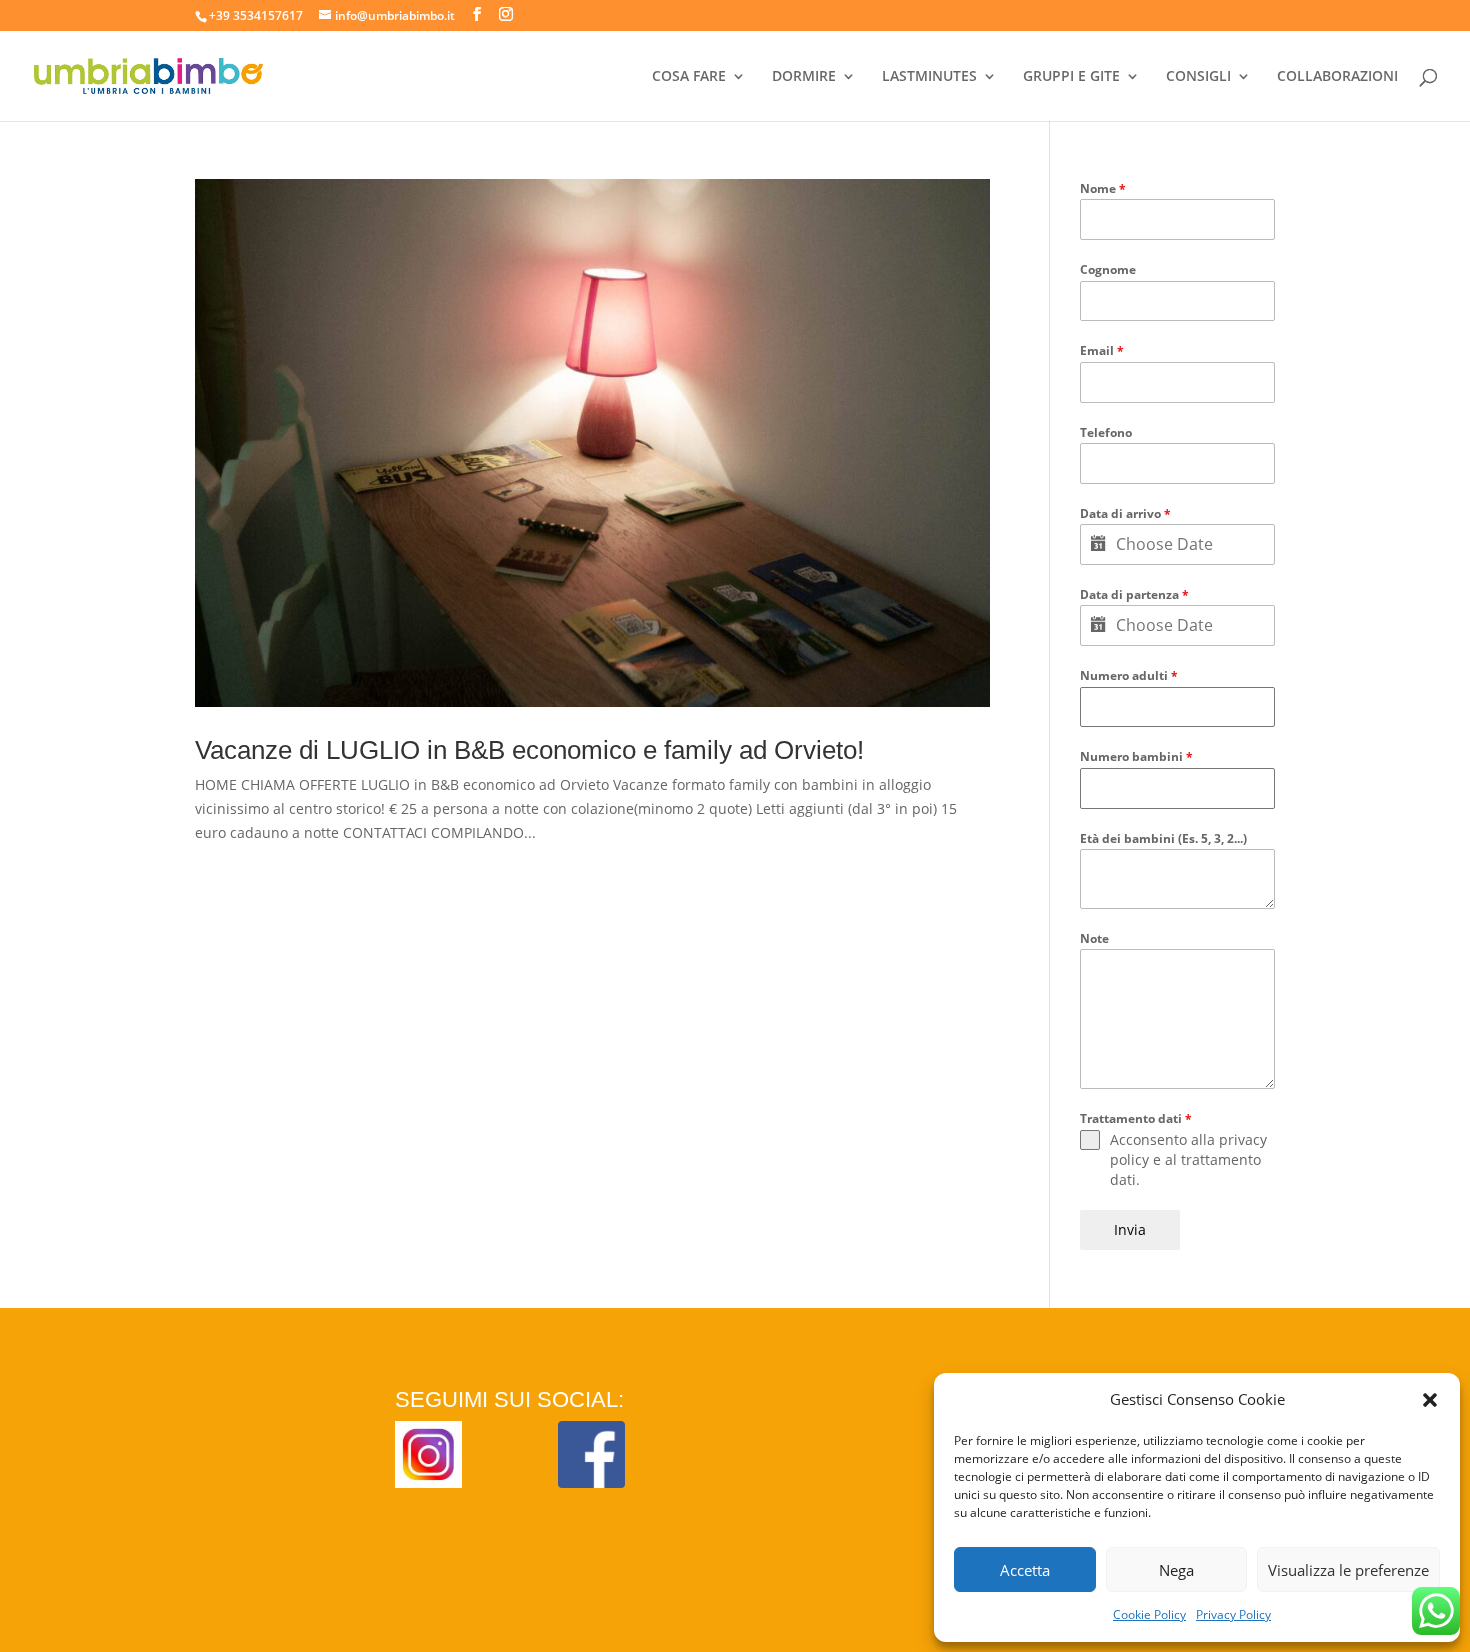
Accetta (1025, 1570)
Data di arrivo (1125, 513)
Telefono (1106, 432)
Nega (1176, 1570)
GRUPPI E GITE (1071, 77)
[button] (1430, 1400)
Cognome (1108, 269)
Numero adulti (1129, 675)
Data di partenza (1134, 594)
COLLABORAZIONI (1337, 77)
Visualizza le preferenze (1348, 1570)
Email (1102, 350)
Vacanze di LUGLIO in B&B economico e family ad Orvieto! (529, 750)
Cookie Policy (1149, 1614)
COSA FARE (689, 77)
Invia (1130, 1229)
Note (1094, 938)
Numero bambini (1136, 756)
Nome (1103, 188)
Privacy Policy (1233, 1614)
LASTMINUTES (929, 77)
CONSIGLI (1198, 77)
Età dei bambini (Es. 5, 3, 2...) (1163, 838)
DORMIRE (804, 77)
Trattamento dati (1136, 1118)
